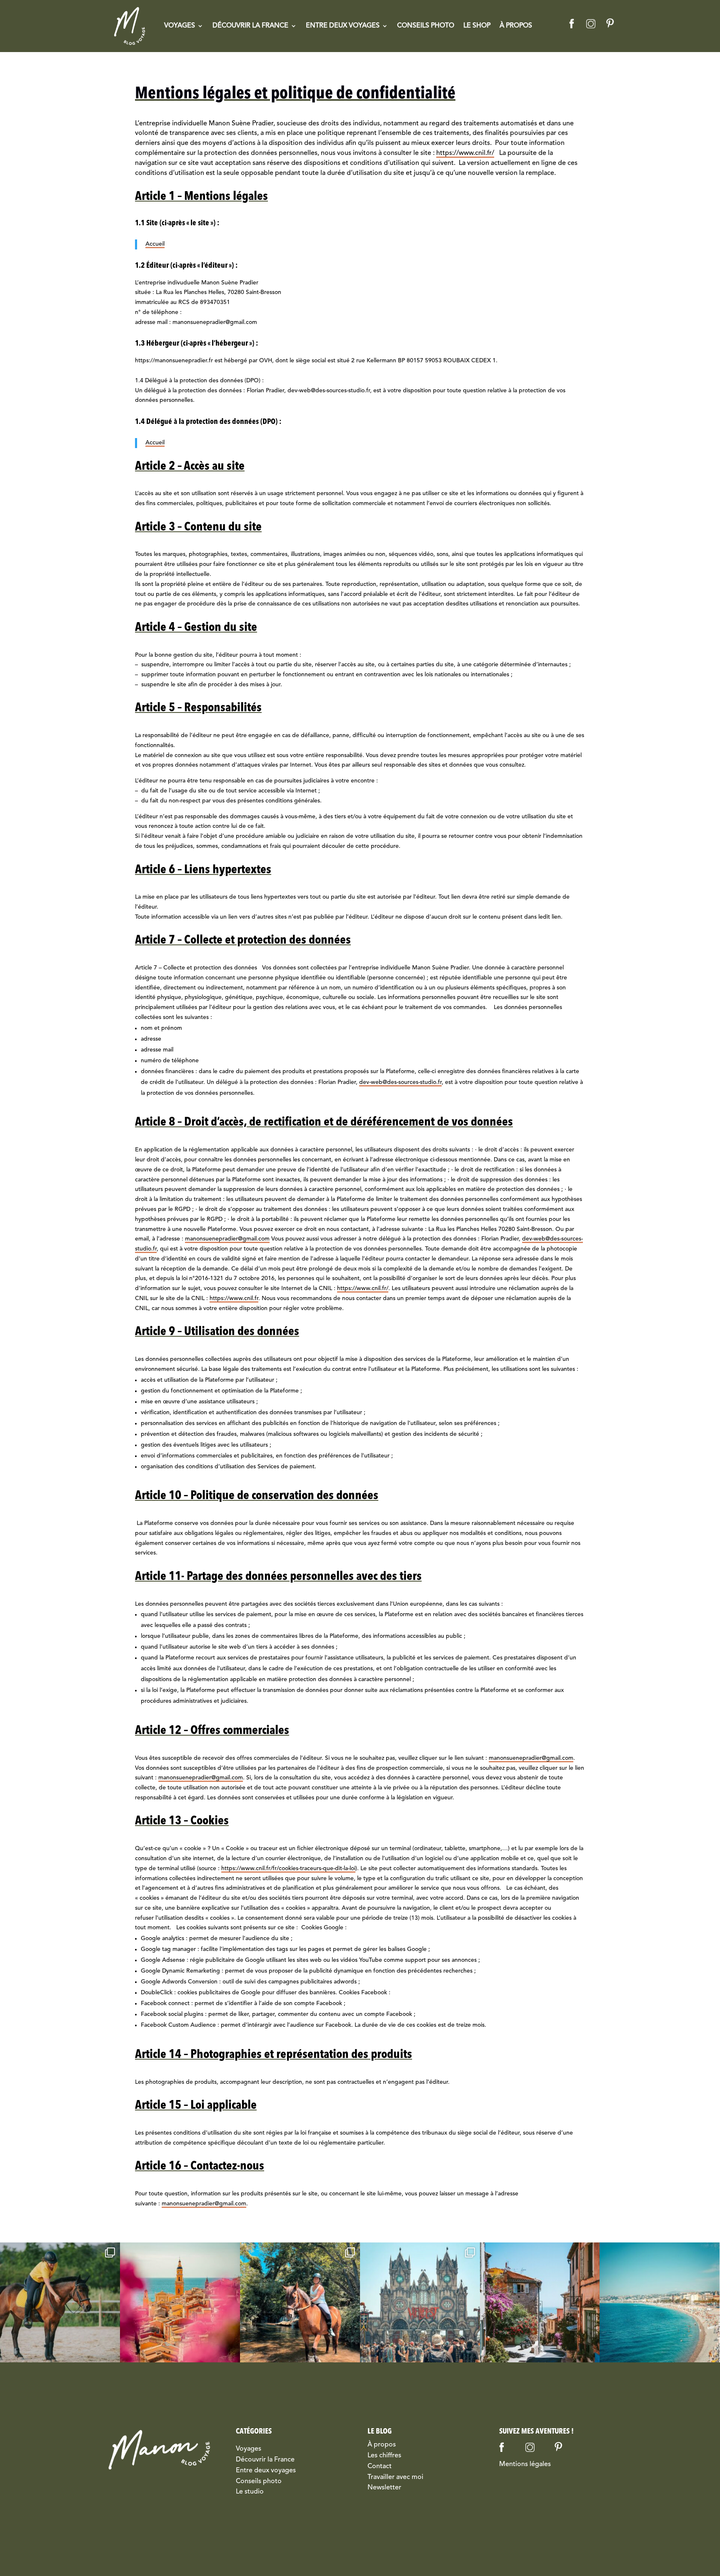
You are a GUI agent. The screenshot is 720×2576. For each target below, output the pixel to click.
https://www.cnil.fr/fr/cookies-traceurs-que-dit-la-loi (288, 1868)
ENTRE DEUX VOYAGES (343, 26)
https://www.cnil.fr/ (465, 153)
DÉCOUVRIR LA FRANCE (250, 26)
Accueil (155, 244)
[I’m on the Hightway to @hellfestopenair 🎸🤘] (420, 2302)
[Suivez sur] (571, 22)
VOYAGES (180, 26)
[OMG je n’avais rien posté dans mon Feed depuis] (660, 2302)
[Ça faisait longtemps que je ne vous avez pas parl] (180, 2302)
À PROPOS (516, 26)
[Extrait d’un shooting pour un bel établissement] (540, 2302)
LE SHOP (477, 26)
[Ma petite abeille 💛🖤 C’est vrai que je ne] (60, 2302)
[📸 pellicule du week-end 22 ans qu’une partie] (300, 2302)
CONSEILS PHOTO (426, 26)
